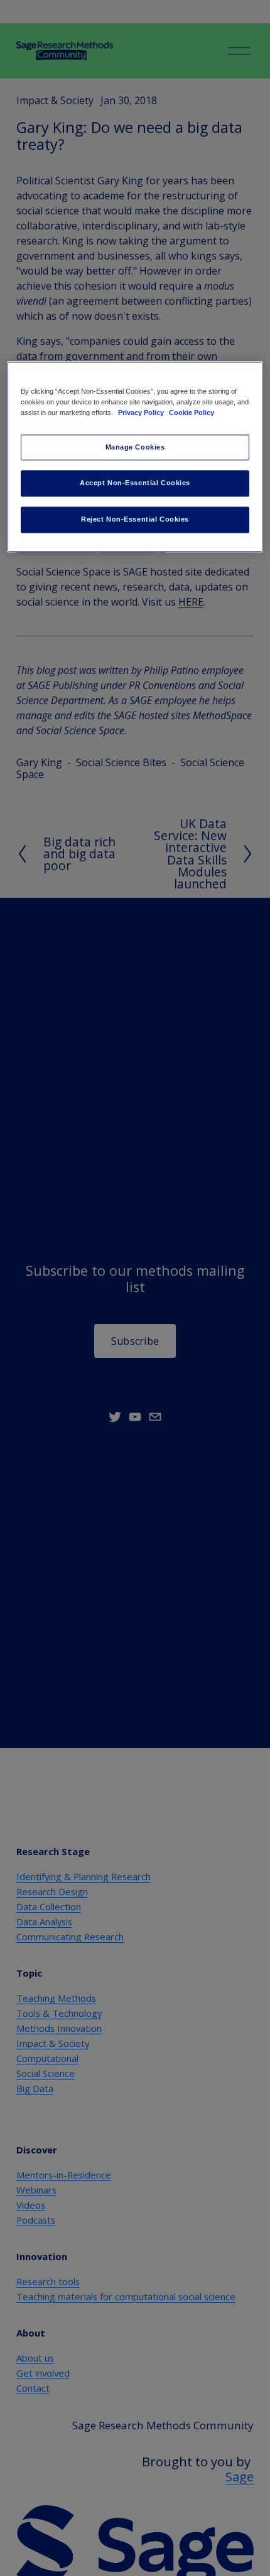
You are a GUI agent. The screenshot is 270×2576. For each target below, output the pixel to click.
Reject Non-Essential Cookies (135, 520)
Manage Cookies (135, 447)
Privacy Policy (142, 413)
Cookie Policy (192, 413)
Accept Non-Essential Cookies (135, 483)
